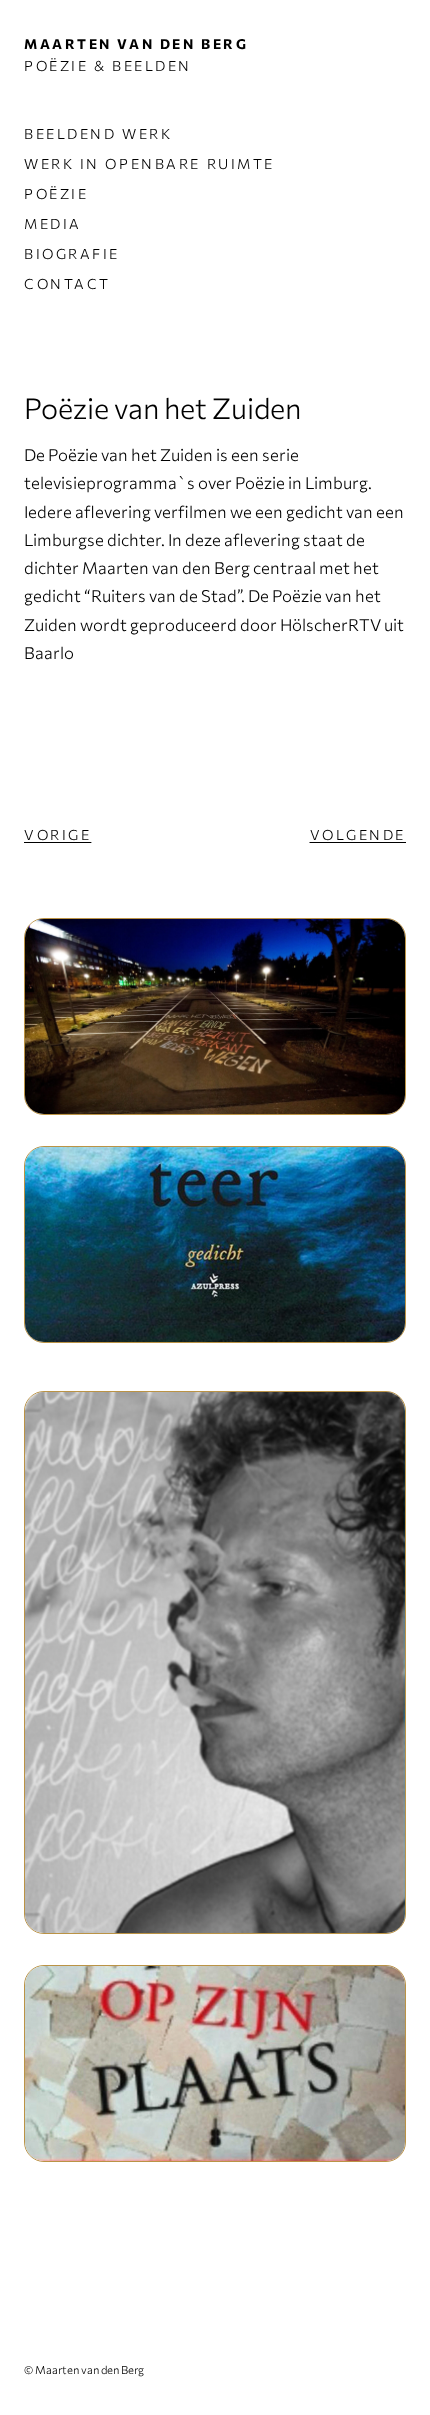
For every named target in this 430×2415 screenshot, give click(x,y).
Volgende (358, 834)
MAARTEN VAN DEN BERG (136, 43)
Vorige (57, 834)
